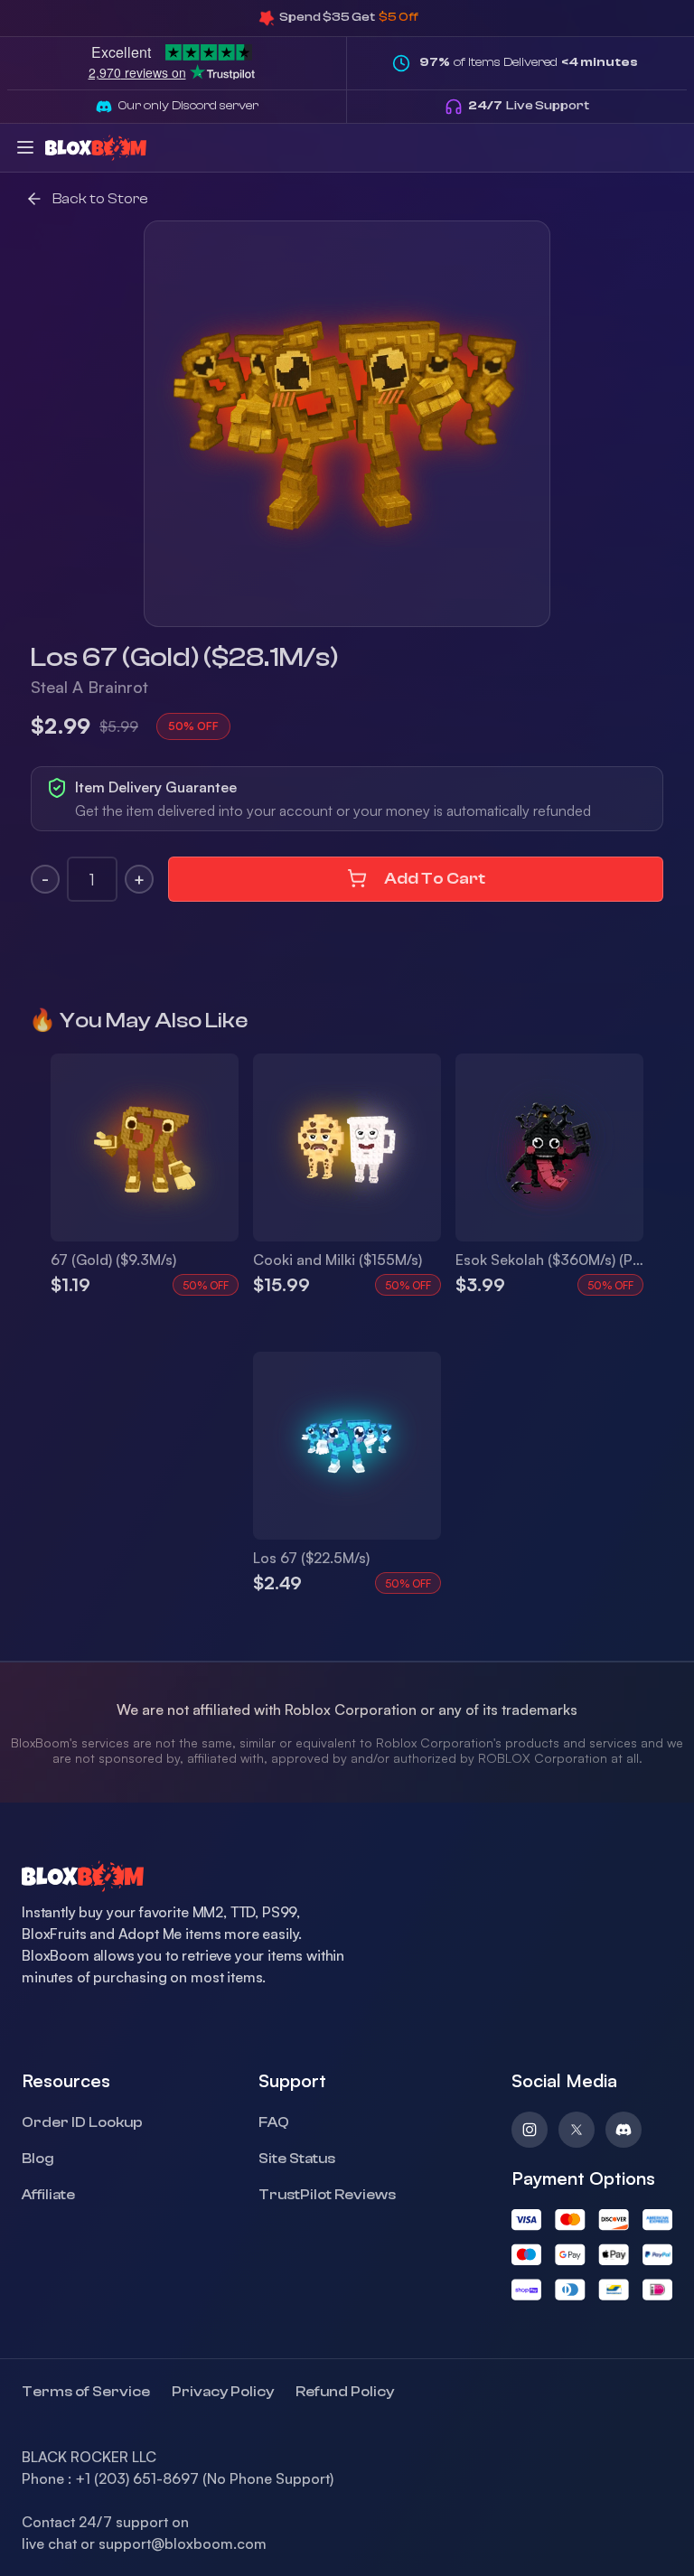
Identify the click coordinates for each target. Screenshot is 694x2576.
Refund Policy (345, 2392)
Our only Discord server (188, 106)
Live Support (529, 106)
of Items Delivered (529, 62)
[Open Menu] (25, 147)
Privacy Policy (223, 2392)
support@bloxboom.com (183, 2543)
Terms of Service (86, 2392)
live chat (49, 2543)
